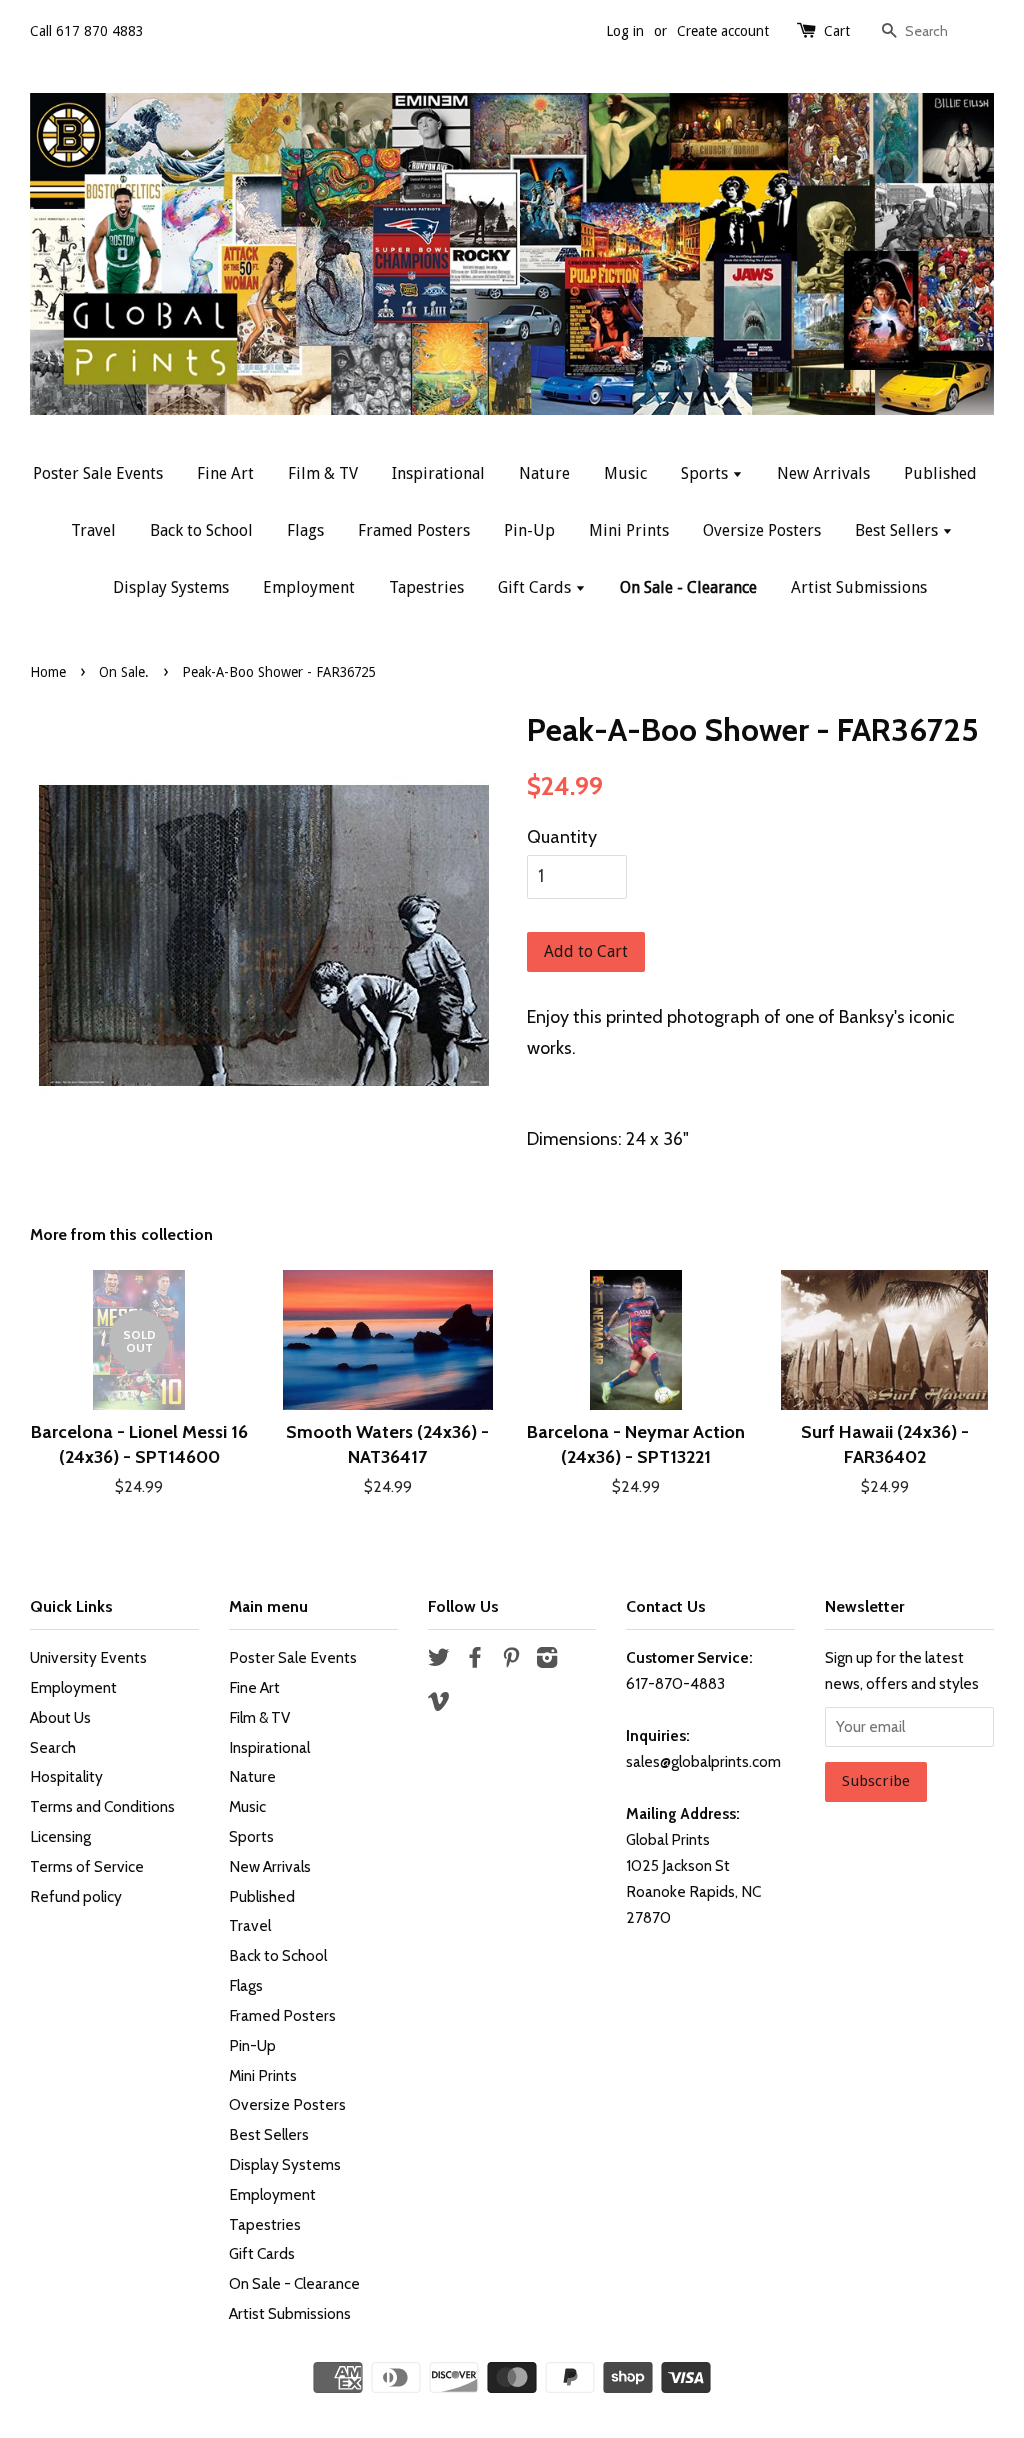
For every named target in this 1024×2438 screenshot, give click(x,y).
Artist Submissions (859, 587)
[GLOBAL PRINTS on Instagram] (547, 1660)
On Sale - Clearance (688, 587)
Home (48, 672)
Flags (305, 530)
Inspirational (438, 473)
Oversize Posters (762, 530)
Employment (309, 587)
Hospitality (66, 1776)
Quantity (562, 837)
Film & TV (323, 473)
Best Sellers (898, 530)
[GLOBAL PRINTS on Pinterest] (511, 1660)
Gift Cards (536, 587)
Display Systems (171, 587)
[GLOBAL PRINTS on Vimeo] (439, 1704)
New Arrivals (823, 473)
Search (53, 1747)
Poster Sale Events (98, 473)
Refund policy (76, 1896)
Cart (837, 31)
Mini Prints (629, 530)
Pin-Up (529, 530)
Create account (723, 31)
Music (625, 473)
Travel (93, 530)
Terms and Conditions (102, 1806)
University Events (88, 1657)
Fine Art (225, 473)
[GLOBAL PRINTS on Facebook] (475, 1660)
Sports (706, 473)
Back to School (201, 530)
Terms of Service (87, 1866)
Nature (544, 473)
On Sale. (124, 672)
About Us (60, 1717)
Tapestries (426, 587)
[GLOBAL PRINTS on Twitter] (439, 1660)
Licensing (60, 1836)
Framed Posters (414, 530)
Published (940, 473)
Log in (625, 31)
